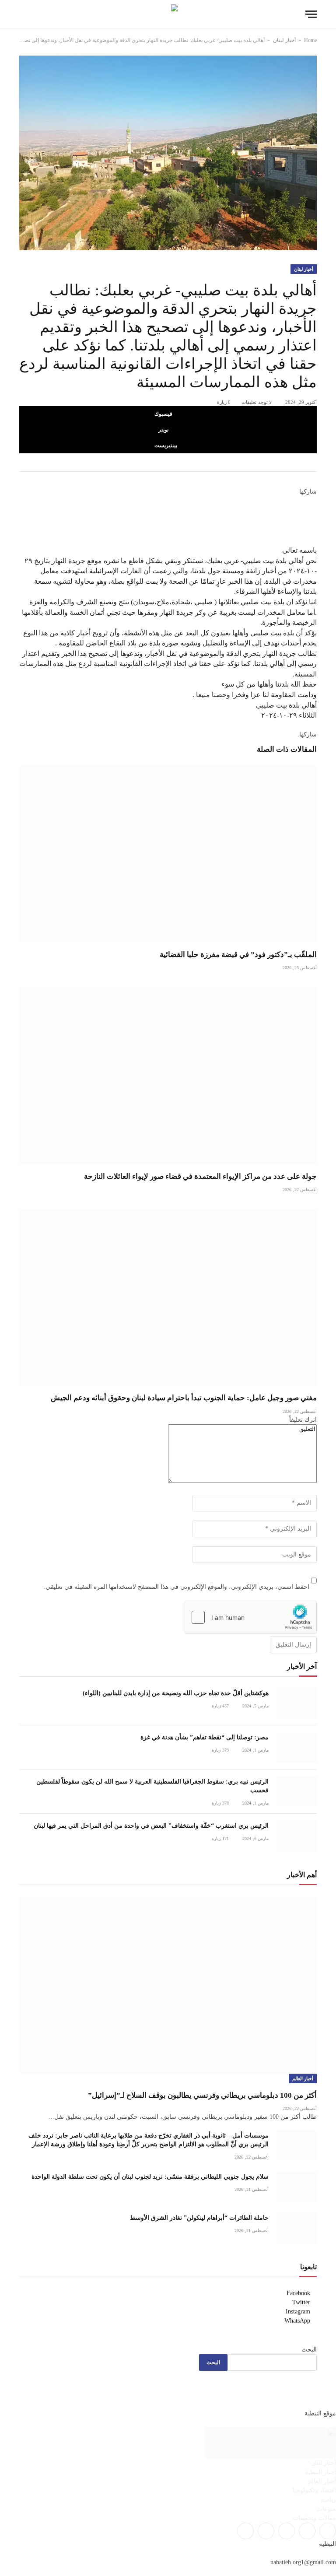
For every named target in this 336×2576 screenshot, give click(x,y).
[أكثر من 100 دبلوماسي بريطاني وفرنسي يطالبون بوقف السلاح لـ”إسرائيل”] (168, 1985)
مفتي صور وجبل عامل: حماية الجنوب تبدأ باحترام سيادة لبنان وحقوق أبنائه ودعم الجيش (184, 1398)
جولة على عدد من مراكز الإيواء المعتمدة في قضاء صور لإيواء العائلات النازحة (200, 1176)
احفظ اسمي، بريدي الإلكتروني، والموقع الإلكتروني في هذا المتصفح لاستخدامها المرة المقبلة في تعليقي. (177, 1587)
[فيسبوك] (314, 501)
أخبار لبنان (284, 40)
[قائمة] (311, 14)
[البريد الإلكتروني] (314, 540)
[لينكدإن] (314, 521)
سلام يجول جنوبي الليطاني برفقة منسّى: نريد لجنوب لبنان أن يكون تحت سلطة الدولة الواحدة (150, 2177)
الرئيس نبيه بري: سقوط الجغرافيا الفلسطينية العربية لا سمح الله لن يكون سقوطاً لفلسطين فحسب (152, 1786)
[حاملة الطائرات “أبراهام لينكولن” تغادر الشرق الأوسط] (297, 2228)
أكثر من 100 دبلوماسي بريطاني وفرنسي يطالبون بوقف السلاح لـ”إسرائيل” (202, 2095)
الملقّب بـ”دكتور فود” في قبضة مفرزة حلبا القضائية (238, 955)
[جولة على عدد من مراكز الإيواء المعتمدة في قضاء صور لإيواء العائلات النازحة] (168, 1076)
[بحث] (23, 14)
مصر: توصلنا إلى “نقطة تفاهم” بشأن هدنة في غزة (205, 1737)
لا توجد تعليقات (257, 402)
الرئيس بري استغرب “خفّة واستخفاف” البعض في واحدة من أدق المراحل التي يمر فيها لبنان (151, 1826)
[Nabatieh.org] (168, 14)
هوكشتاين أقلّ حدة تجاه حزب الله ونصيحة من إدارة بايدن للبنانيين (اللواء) (176, 1693)
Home (310, 40)
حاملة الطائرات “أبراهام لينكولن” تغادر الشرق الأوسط (199, 2218)
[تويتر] (314, 511)
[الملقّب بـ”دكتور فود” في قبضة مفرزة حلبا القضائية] (168, 854)
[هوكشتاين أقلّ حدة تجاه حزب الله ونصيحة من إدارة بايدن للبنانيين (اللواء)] (297, 1703)
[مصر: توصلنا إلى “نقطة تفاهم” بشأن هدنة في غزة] (297, 1747)
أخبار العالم (303, 2078)
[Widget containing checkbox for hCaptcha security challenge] (251, 1617)
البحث (309, 2350)
